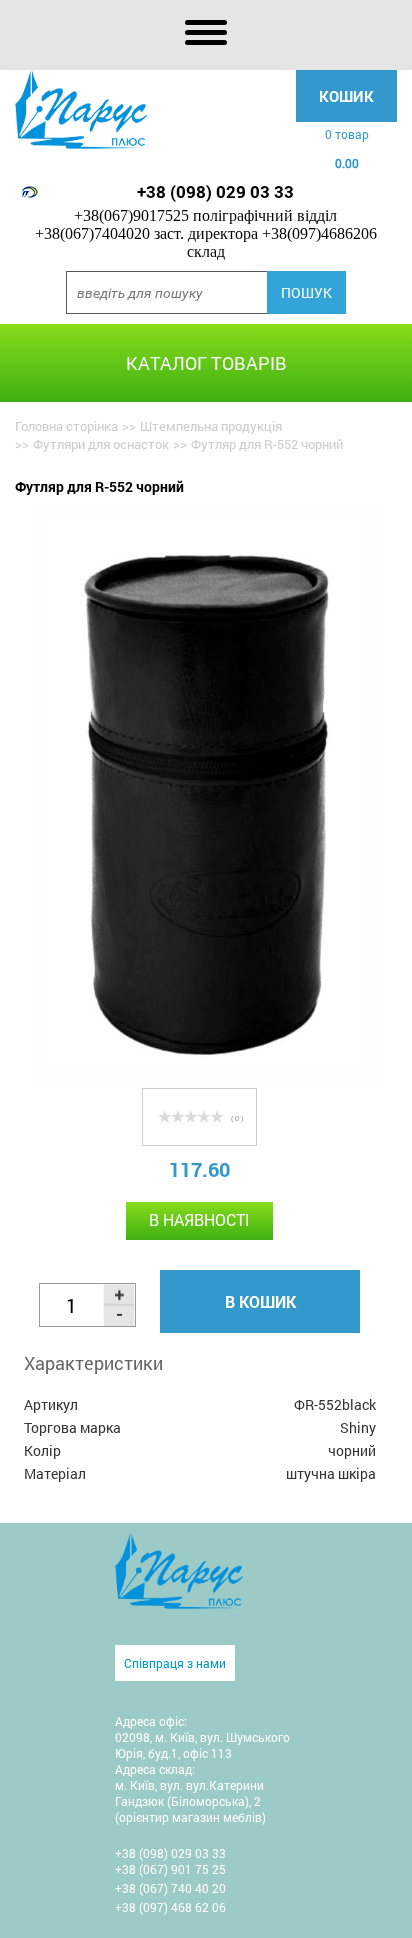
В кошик (260, 1301)
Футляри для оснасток (101, 444)
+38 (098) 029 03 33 (215, 191)
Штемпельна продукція (211, 426)
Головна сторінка (66, 426)
